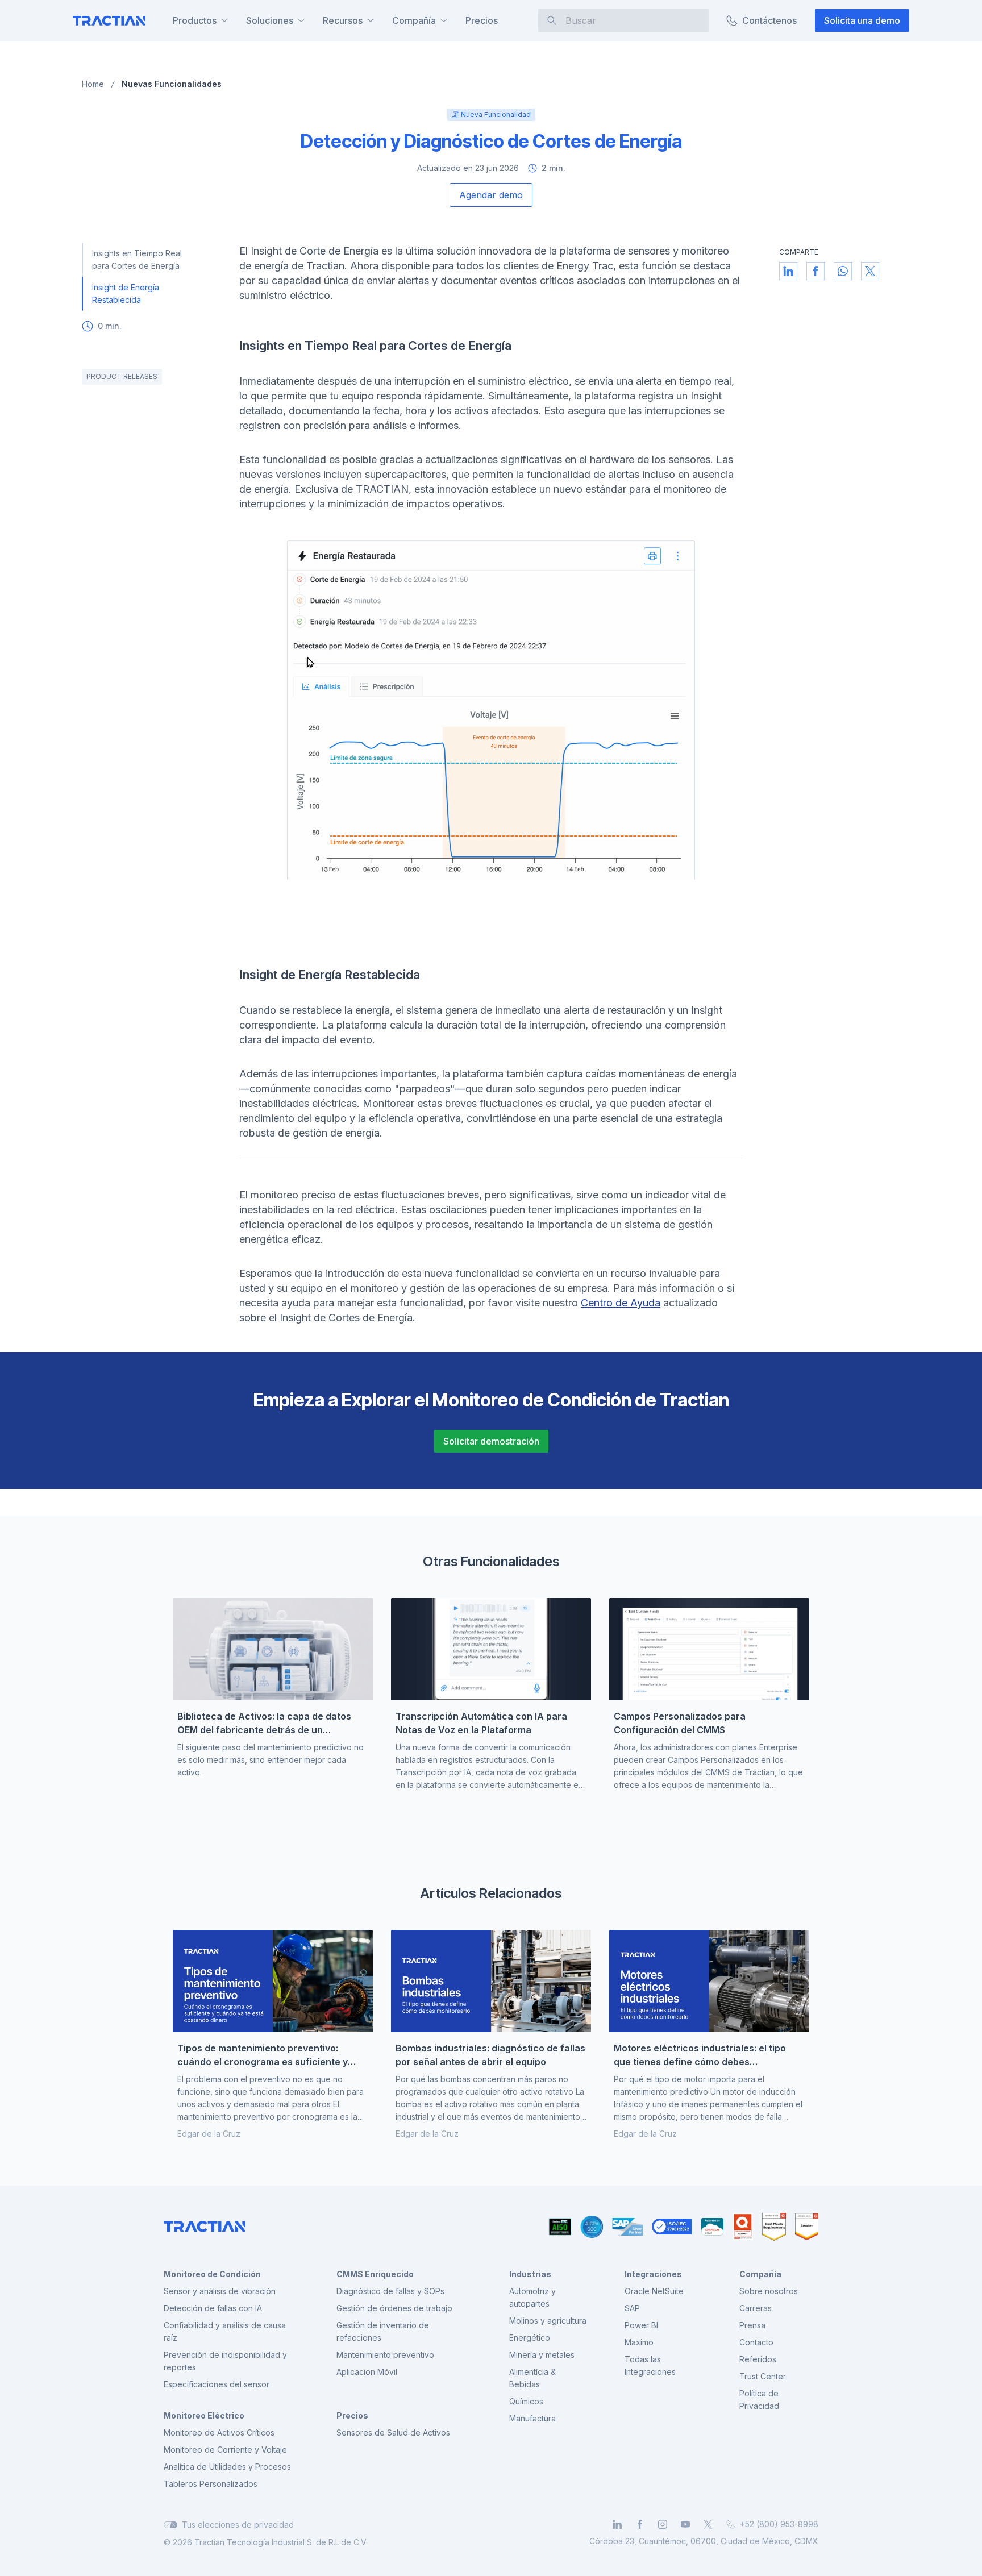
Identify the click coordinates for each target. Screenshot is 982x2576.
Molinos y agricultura (548, 2321)
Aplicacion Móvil (367, 2372)
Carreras (756, 2308)
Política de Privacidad (759, 2400)
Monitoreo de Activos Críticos (219, 2433)
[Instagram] (663, 2524)
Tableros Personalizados (211, 2484)
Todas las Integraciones (650, 2365)
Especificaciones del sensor (217, 2384)
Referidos (758, 2359)
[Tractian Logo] (109, 21)
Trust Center (763, 2376)
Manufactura (532, 2418)
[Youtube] (685, 2524)
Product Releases (122, 376)
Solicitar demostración (491, 1441)
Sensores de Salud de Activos (393, 2433)
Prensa (752, 2325)
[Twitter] (708, 2524)
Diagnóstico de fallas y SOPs (390, 2291)
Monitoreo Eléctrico (204, 2415)
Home (93, 84)
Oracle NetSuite (654, 2291)
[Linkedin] (617, 2524)
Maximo (639, 2342)
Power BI (641, 2325)
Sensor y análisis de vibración (220, 2291)
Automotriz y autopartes (532, 2297)
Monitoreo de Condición (212, 2274)
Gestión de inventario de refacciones (383, 2331)
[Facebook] (640, 2524)
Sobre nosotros (769, 2291)
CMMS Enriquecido (375, 2274)
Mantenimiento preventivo (385, 2355)
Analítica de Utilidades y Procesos (227, 2467)
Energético (530, 2338)
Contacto (756, 2342)
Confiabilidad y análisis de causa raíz (225, 2331)
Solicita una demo (862, 20)
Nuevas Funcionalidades (172, 84)
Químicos (526, 2401)
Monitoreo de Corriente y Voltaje (225, 2450)
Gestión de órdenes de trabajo (394, 2308)
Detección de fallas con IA (213, 2308)
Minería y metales (542, 2355)
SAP (632, 2308)
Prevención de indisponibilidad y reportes (225, 2361)
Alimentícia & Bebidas (532, 2378)
